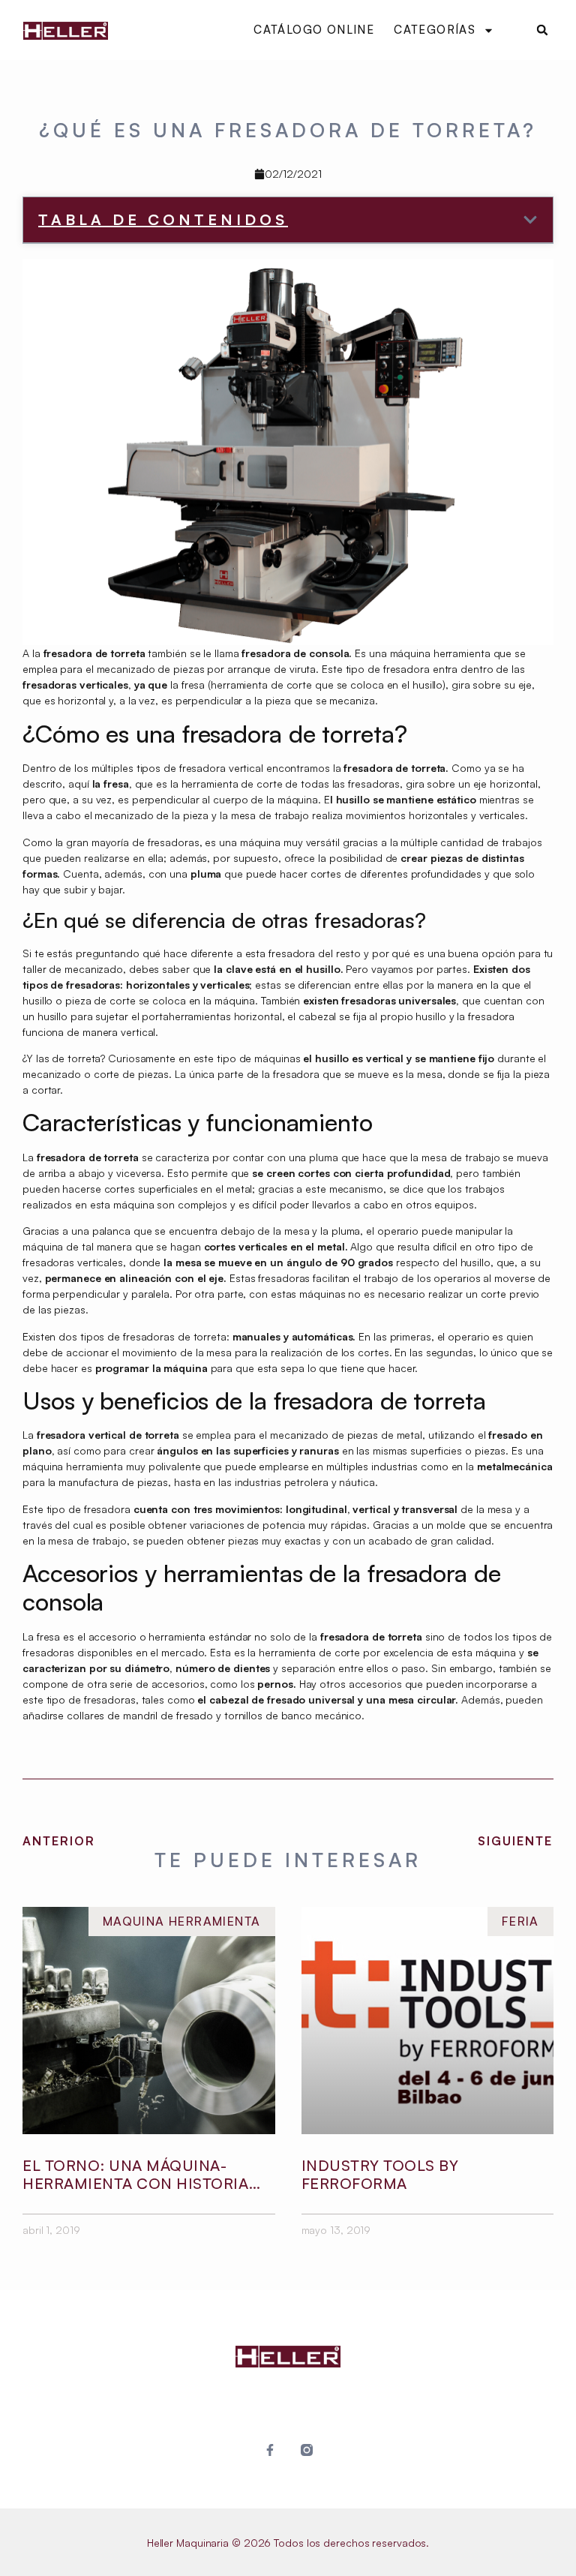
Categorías (435, 30)
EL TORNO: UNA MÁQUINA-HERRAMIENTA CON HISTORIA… (142, 2174)
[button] (542, 30)
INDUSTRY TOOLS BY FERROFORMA (380, 2174)
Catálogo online (314, 30)
